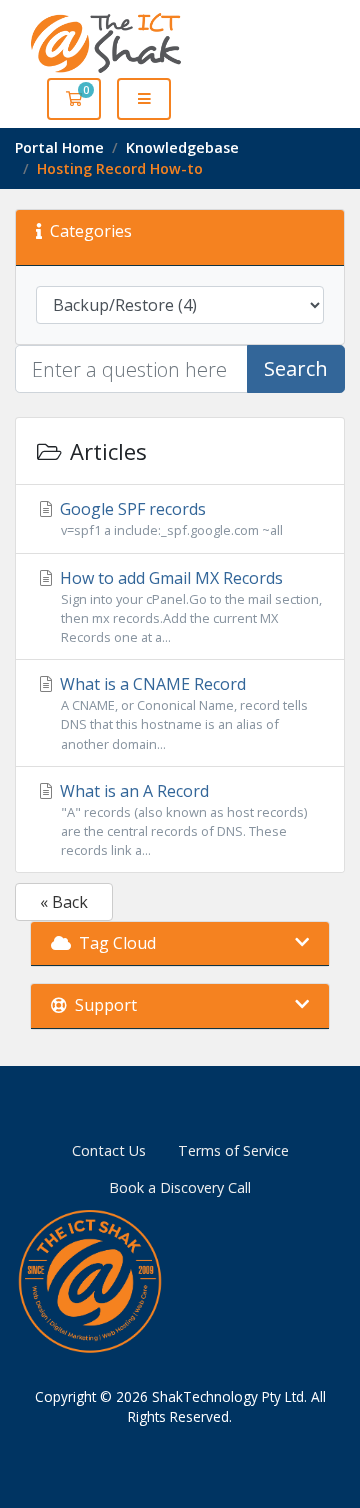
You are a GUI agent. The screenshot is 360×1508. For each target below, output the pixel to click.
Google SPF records (169, 518)
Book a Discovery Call (180, 1187)
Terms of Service (233, 1150)
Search (296, 368)
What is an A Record (181, 819)
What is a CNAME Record (182, 712)
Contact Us (109, 1150)
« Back (64, 902)
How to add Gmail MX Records (189, 606)
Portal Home (59, 147)
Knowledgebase (182, 147)
